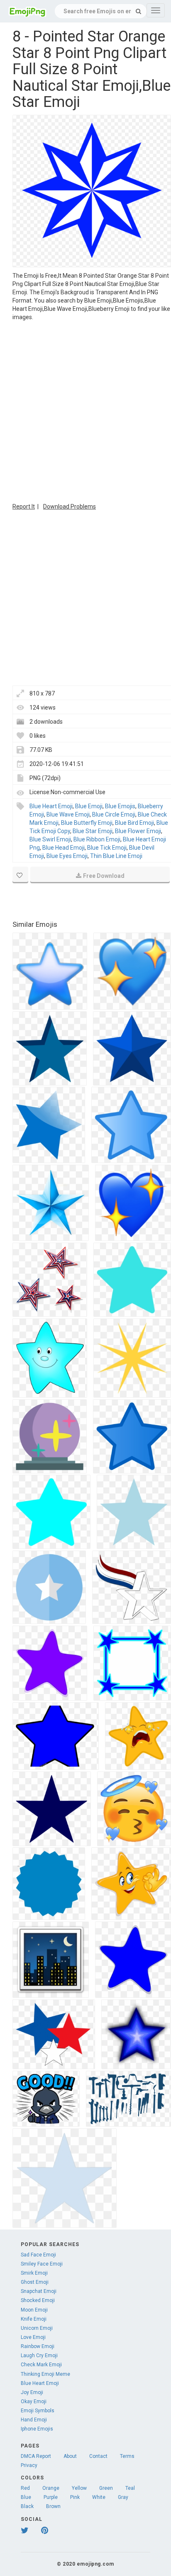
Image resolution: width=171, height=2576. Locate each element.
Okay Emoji (34, 2402)
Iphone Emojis (37, 2429)
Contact (98, 2456)
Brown (53, 2506)
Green (106, 2488)
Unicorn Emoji (37, 2328)
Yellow (79, 2488)
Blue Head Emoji (64, 848)
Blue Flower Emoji (138, 831)
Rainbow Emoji (38, 2346)
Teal (130, 2488)
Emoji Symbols (38, 2411)
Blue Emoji (89, 806)
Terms (127, 2456)
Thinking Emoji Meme (45, 2374)
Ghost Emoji (35, 2282)
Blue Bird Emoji (134, 823)
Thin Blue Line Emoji (116, 856)
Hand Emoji (34, 2420)
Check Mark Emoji (41, 2365)
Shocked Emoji (38, 2300)
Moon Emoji (34, 2310)
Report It (24, 506)
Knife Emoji (34, 2319)
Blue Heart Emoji (51, 806)
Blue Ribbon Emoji (97, 839)
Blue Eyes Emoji (67, 856)
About (70, 2456)
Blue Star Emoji (93, 831)
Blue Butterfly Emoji (87, 823)
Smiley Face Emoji (42, 2264)
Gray (123, 2497)
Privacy (29, 2465)
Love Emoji (33, 2337)
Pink (75, 2497)
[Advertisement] (85, 411)
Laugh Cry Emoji (39, 2355)
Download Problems (70, 506)
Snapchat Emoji (39, 2291)
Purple (51, 2497)
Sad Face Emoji (38, 2255)
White (99, 2497)
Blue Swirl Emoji (50, 839)
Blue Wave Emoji (68, 814)
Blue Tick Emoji (107, 848)
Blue (26, 2497)
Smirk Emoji (34, 2273)
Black (27, 2506)
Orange (51, 2488)
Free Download (104, 876)
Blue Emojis (120, 806)
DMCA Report (36, 2456)
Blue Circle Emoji (114, 814)
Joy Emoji (32, 2392)
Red (25, 2488)
